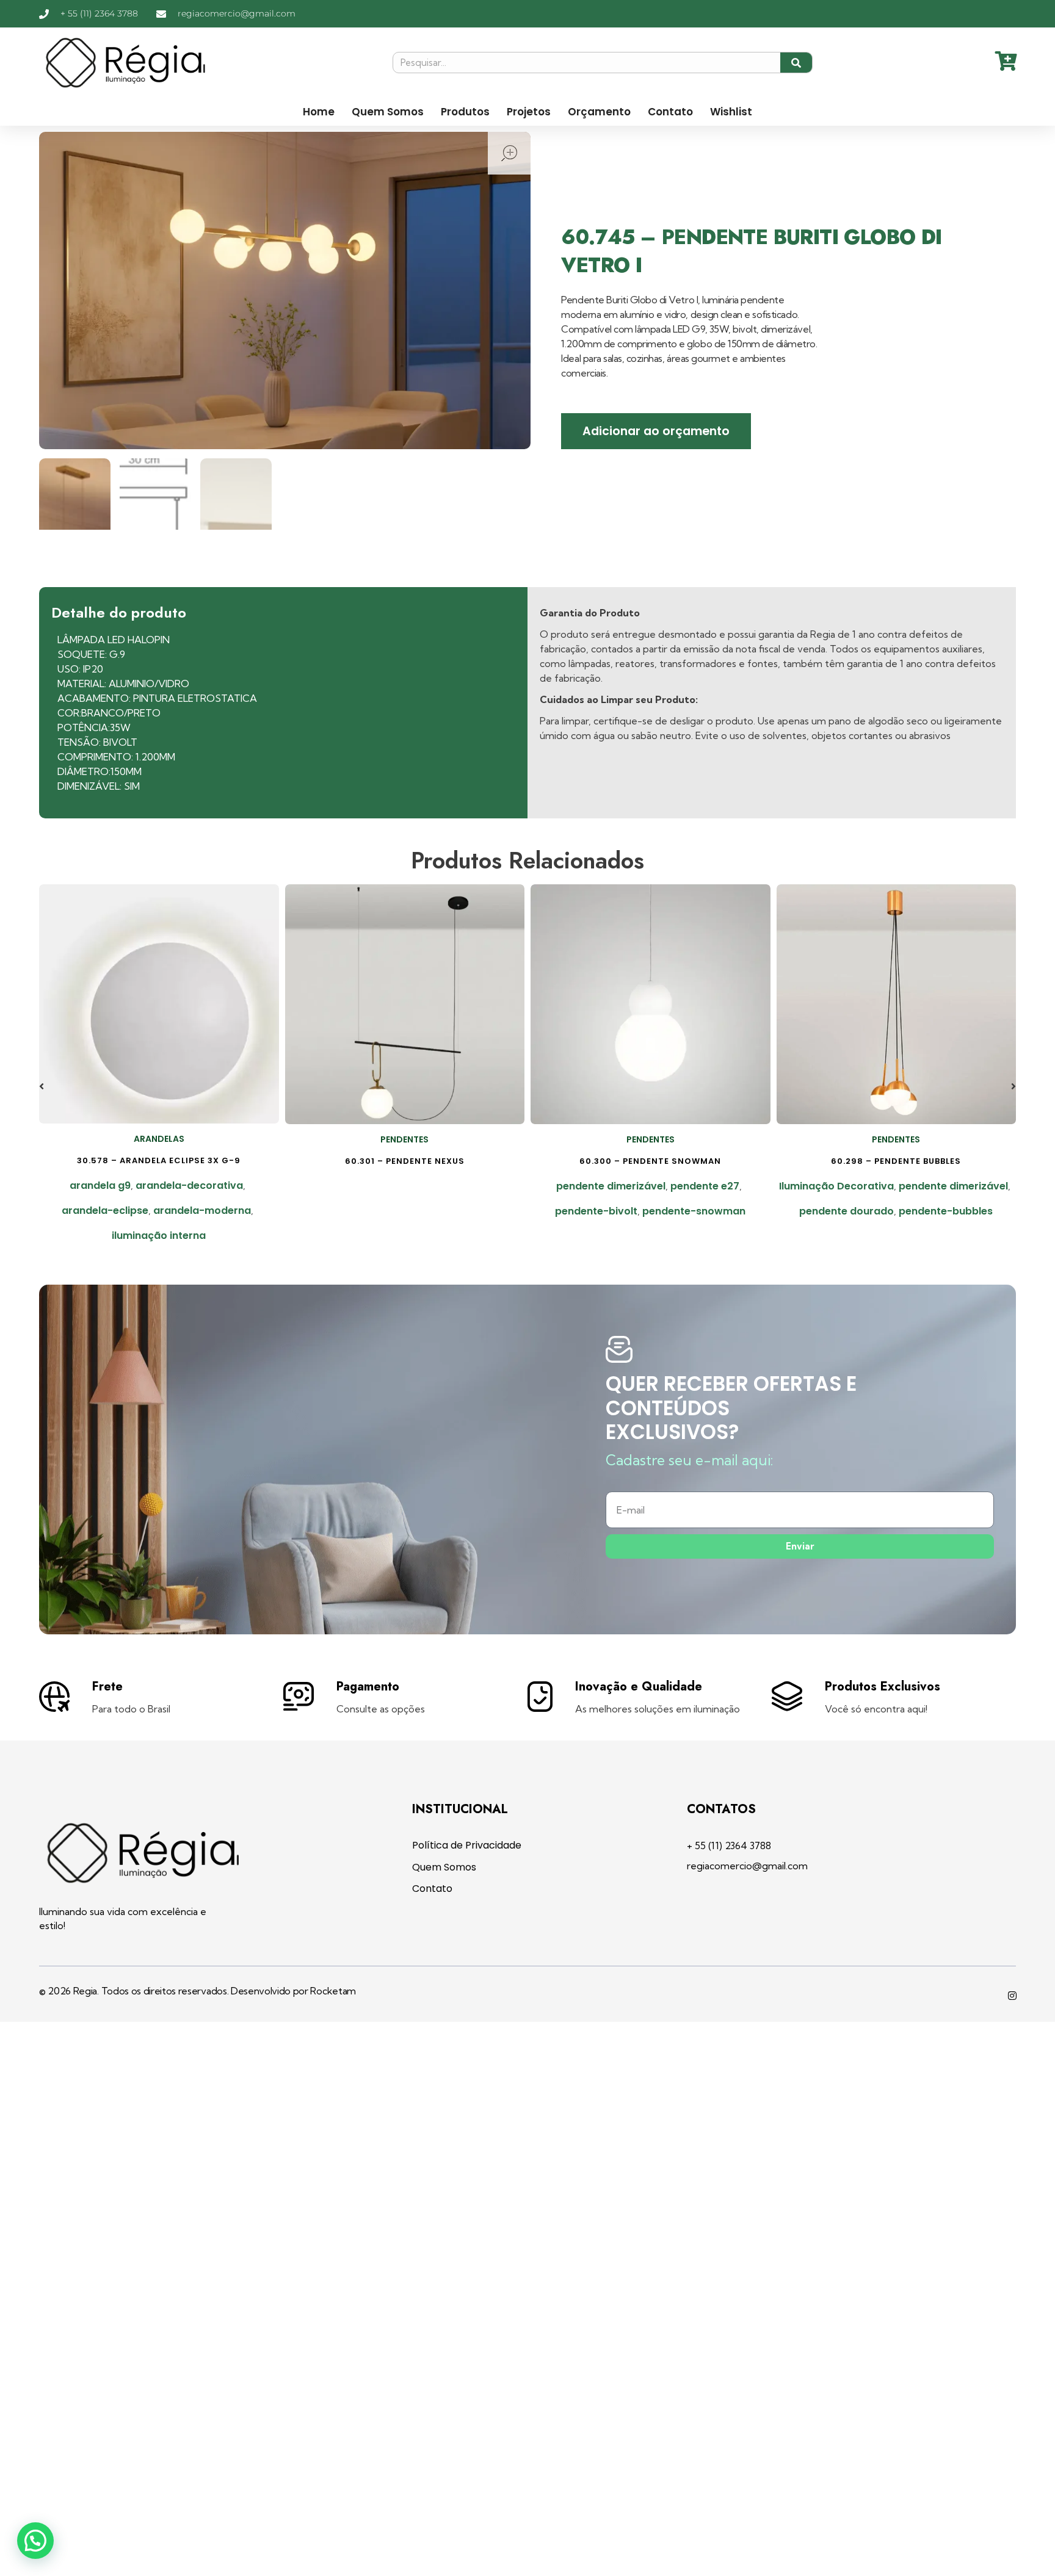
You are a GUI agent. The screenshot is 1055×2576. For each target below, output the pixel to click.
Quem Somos (388, 112)
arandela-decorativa (189, 1185)
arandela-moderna (202, 1210)
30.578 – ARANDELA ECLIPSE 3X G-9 (159, 1160)
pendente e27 (705, 1186)
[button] (42, 1086)
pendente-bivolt (596, 1211)
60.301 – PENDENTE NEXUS (405, 1161)
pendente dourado (847, 1211)
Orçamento (599, 112)
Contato (670, 112)
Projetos (529, 112)
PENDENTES (404, 1139)
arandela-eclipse (105, 1210)
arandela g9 (100, 1185)
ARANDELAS (159, 1139)
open (509, 153)
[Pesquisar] (796, 63)
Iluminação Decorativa (836, 1186)
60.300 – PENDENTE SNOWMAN (650, 1161)
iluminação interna (159, 1236)
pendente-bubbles (946, 1211)
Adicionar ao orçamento (656, 431)
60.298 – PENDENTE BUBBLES (896, 1161)
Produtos (465, 112)
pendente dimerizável (611, 1186)
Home (319, 112)
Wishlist (731, 112)
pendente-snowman (694, 1211)
